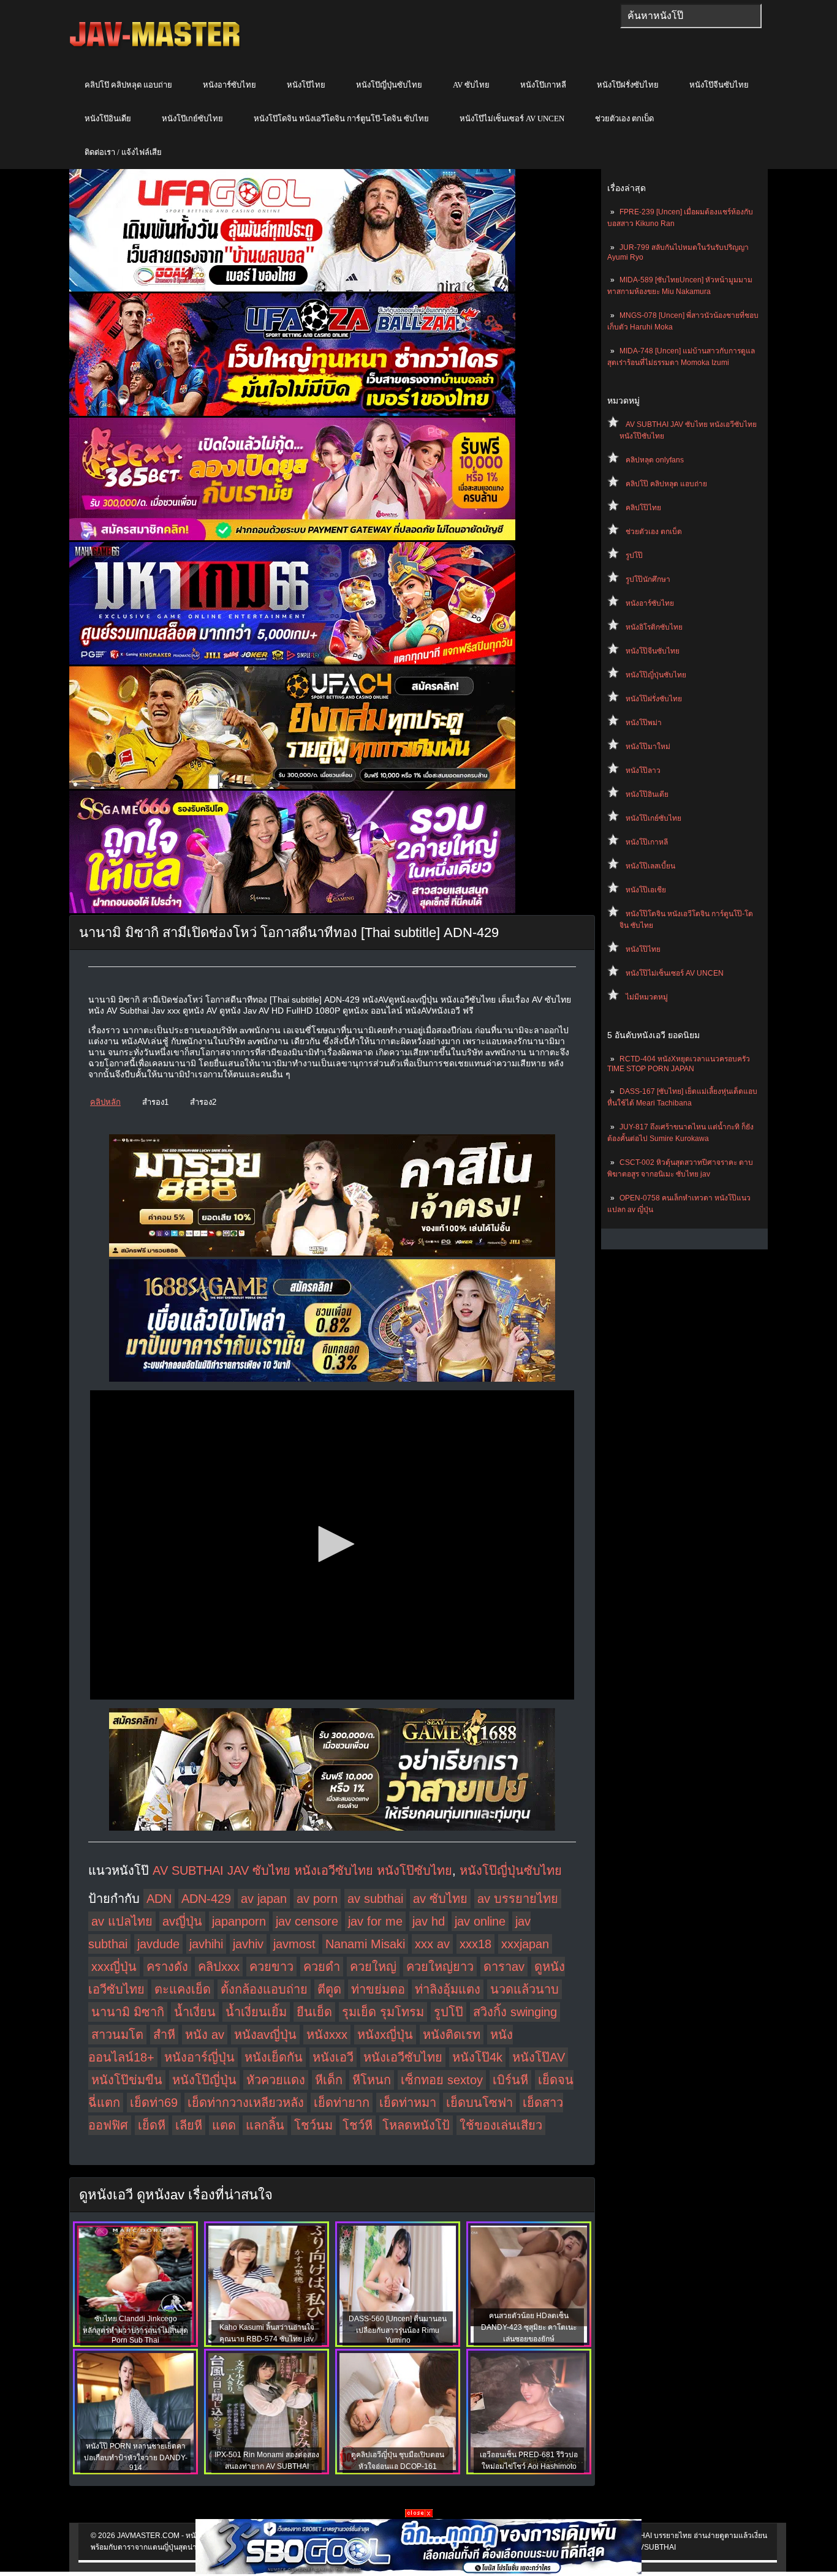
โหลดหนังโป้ (416, 2125)
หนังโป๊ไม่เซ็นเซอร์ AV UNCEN (512, 119)
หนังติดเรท (452, 2035)
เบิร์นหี (510, 2080)
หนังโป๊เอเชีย (646, 890)
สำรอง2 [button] (203, 1102)
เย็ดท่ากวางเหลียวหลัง (246, 2103)
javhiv (248, 1944)
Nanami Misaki (365, 1944)
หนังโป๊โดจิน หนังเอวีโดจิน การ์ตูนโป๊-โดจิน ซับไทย (341, 119)
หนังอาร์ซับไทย (229, 85)
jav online (480, 1921)
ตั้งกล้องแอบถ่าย (264, 1989)
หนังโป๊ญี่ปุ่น (204, 2080)
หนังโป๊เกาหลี (543, 85)
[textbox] (691, 16)
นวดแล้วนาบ (525, 1989)
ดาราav (504, 1967)
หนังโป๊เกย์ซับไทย (192, 119)
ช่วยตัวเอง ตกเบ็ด (624, 119)
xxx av (432, 1944)
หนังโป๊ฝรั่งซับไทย (628, 85)
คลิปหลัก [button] (105, 1102)
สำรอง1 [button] (155, 1102)
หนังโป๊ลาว (643, 770)
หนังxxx (327, 2035)
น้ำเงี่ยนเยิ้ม (256, 2012)
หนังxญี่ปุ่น (385, 2035)
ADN (159, 1899)
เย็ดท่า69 (154, 2103)
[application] (332, 1545)
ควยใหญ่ (373, 1967)
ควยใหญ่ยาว (440, 1967)
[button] (332, 1544)
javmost (294, 1944)
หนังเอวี (333, 2057)
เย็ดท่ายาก (342, 2103)
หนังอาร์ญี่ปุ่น (199, 2057)
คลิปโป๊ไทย (643, 508)
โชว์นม (313, 2125)
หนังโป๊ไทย (306, 85)
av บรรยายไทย (518, 1899)
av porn (317, 1899)
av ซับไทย (440, 1899)
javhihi (206, 1944)
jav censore (307, 1921)
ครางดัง (167, 1967)
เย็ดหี (152, 2125)
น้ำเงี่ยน (195, 2012)
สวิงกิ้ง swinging (515, 2012)
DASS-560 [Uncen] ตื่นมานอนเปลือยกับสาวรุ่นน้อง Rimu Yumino (398, 2329)
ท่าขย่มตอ (378, 1989)
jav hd (429, 1921)
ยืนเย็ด (314, 2012)
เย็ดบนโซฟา (479, 2103)
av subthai (375, 1899)
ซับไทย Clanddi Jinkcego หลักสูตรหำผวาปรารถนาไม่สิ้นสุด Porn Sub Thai (135, 2329)
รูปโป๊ (634, 555)
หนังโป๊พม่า (644, 723)
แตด (224, 2125)
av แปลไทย (122, 1921)
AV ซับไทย (471, 85)
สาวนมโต (117, 2035)
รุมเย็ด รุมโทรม (383, 2012)
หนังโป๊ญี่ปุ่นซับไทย (389, 85)
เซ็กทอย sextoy (442, 2080)
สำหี (164, 2035)
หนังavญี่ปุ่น (265, 2035)
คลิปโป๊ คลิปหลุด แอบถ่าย (128, 85)
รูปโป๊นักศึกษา (648, 579)
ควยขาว (271, 1967)
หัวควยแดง (276, 2080)
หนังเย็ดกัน (274, 2057)
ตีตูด (329, 1989)
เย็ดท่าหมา (408, 2103)
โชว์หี (358, 2125)
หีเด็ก (329, 2080)
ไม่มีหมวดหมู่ (647, 997)
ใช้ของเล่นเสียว (501, 2125)
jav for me (375, 1921)
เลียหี (189, 2125)
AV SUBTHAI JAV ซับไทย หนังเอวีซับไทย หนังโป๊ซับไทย (302, 1870)
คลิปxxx (219, 1967)
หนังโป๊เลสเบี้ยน (650, 866)
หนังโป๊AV (539, 2057)
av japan (264, 1899)
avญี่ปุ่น (182, 1921)
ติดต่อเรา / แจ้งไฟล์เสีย (123, 152)
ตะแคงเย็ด (183, 1989)
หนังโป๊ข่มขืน (127, 2080)
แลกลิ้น (265, 2125)
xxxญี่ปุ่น (114, 1967)
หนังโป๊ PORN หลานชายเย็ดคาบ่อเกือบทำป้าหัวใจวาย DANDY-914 (136, 2457)
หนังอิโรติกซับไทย (654, 627)
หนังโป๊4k (477, 2057)
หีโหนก (372, 2080)
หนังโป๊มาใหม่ (648, 747)
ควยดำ (322, 1967)
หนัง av (205, 2035)
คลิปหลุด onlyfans (655, 460)
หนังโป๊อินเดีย (108, 119)
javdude (158, 1944)
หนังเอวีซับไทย (403, 2057)
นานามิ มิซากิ (128, 2012)
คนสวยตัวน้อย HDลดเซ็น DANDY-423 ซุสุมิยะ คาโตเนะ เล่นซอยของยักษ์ (529, 2327)
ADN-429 (206, 1899)
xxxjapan (525, 1944)
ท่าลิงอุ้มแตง (448, 1989)
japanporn (239, 1921)
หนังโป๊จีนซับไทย (719, 85)
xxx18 (475, 1944)
